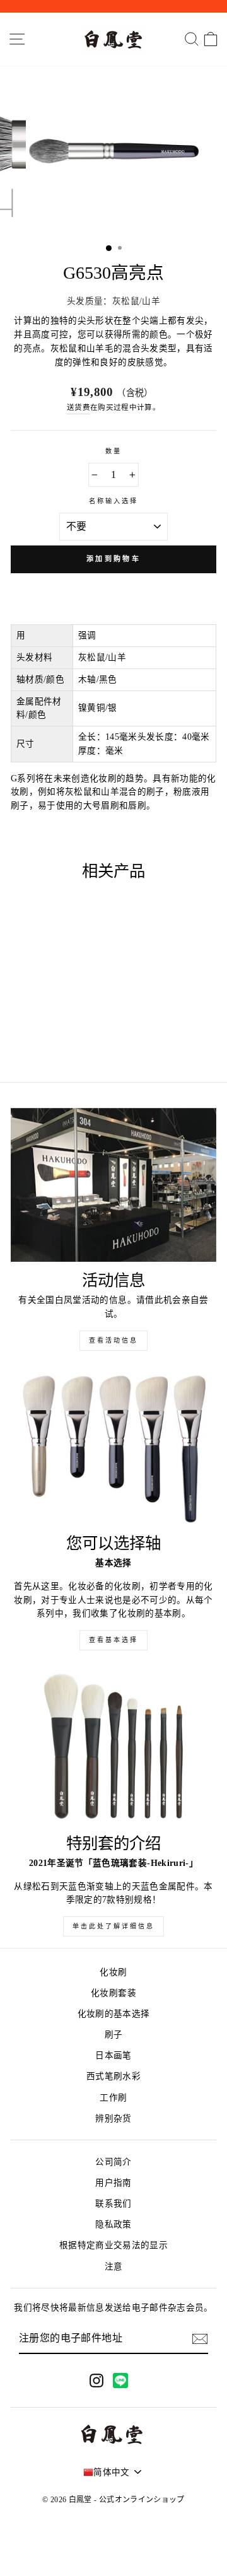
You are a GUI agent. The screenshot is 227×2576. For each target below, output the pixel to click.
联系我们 (113, 2204)
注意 (114, 2267)
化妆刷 (113, 1972)
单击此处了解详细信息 (113, 1926)
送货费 (79, 408)
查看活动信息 (113, 1340)
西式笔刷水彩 (113, 2076)
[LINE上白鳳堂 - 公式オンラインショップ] (120, 2381)
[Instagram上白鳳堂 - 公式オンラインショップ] (96, 2380)
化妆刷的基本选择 (114, 2014)
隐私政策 (113, 2224)
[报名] (200, 2339)
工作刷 (113, 2098)
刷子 (114, 2035)
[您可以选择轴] (113, 1448)
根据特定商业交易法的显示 (113, 2245)
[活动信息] (113, 1185)
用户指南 (113, 2183)
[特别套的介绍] (113, 1748)
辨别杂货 (113, 2118)
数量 (113, 451)
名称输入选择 (113, 501)
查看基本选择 (113, 1640)
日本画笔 (113, 2055)
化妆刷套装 (113, 1993)
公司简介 (113, 2162)
